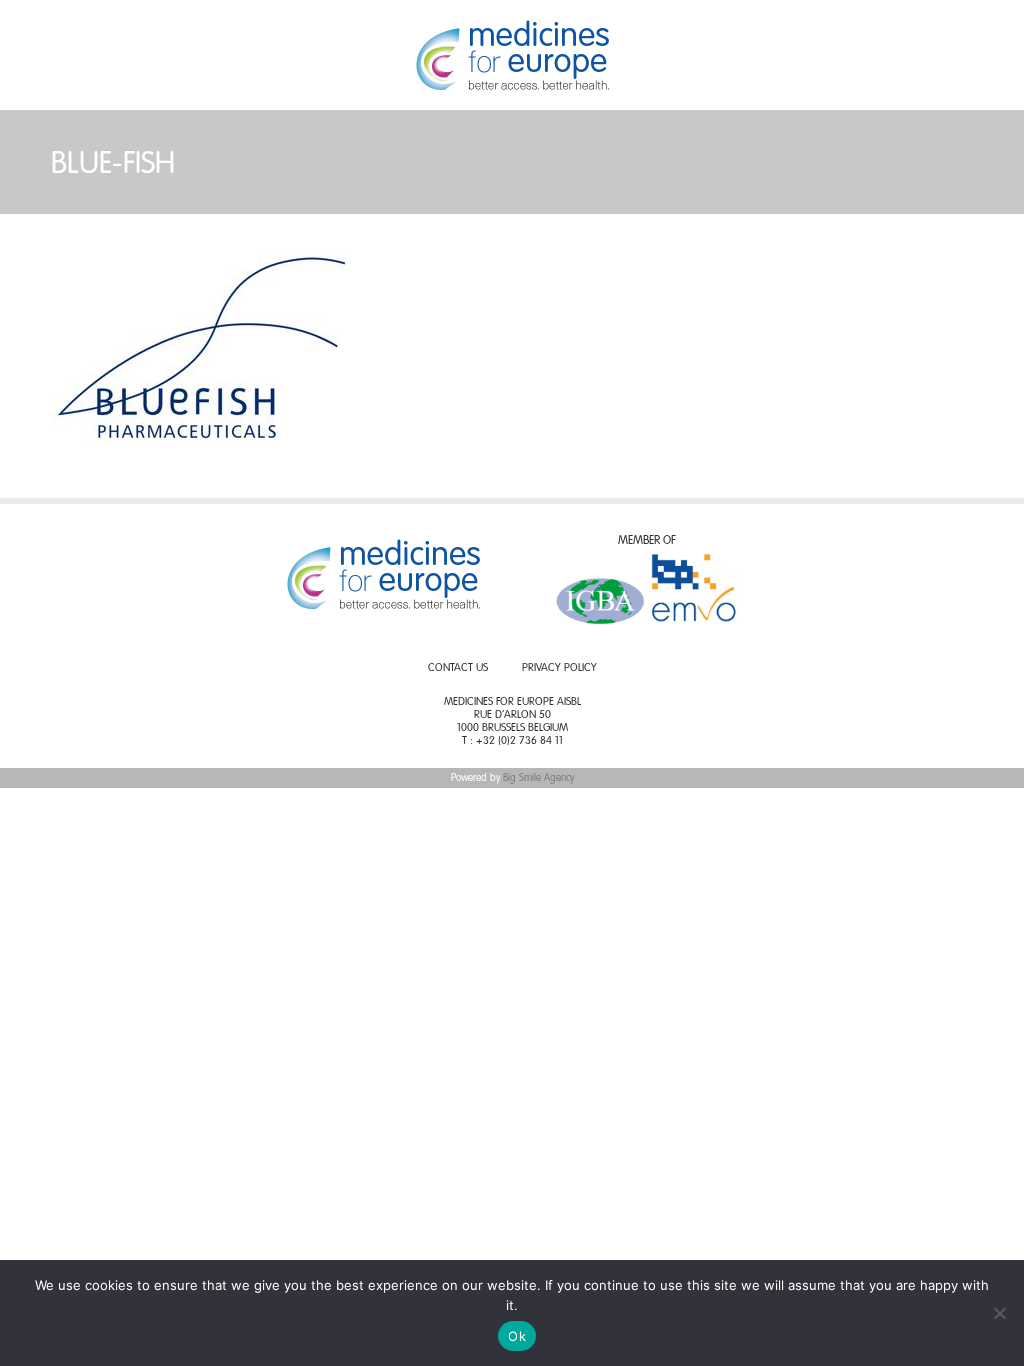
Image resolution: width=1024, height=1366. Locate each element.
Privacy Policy (559, 668)
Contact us (458, 668)
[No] (999, 1313)
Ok (517, 1336)
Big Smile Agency (538, 778)
